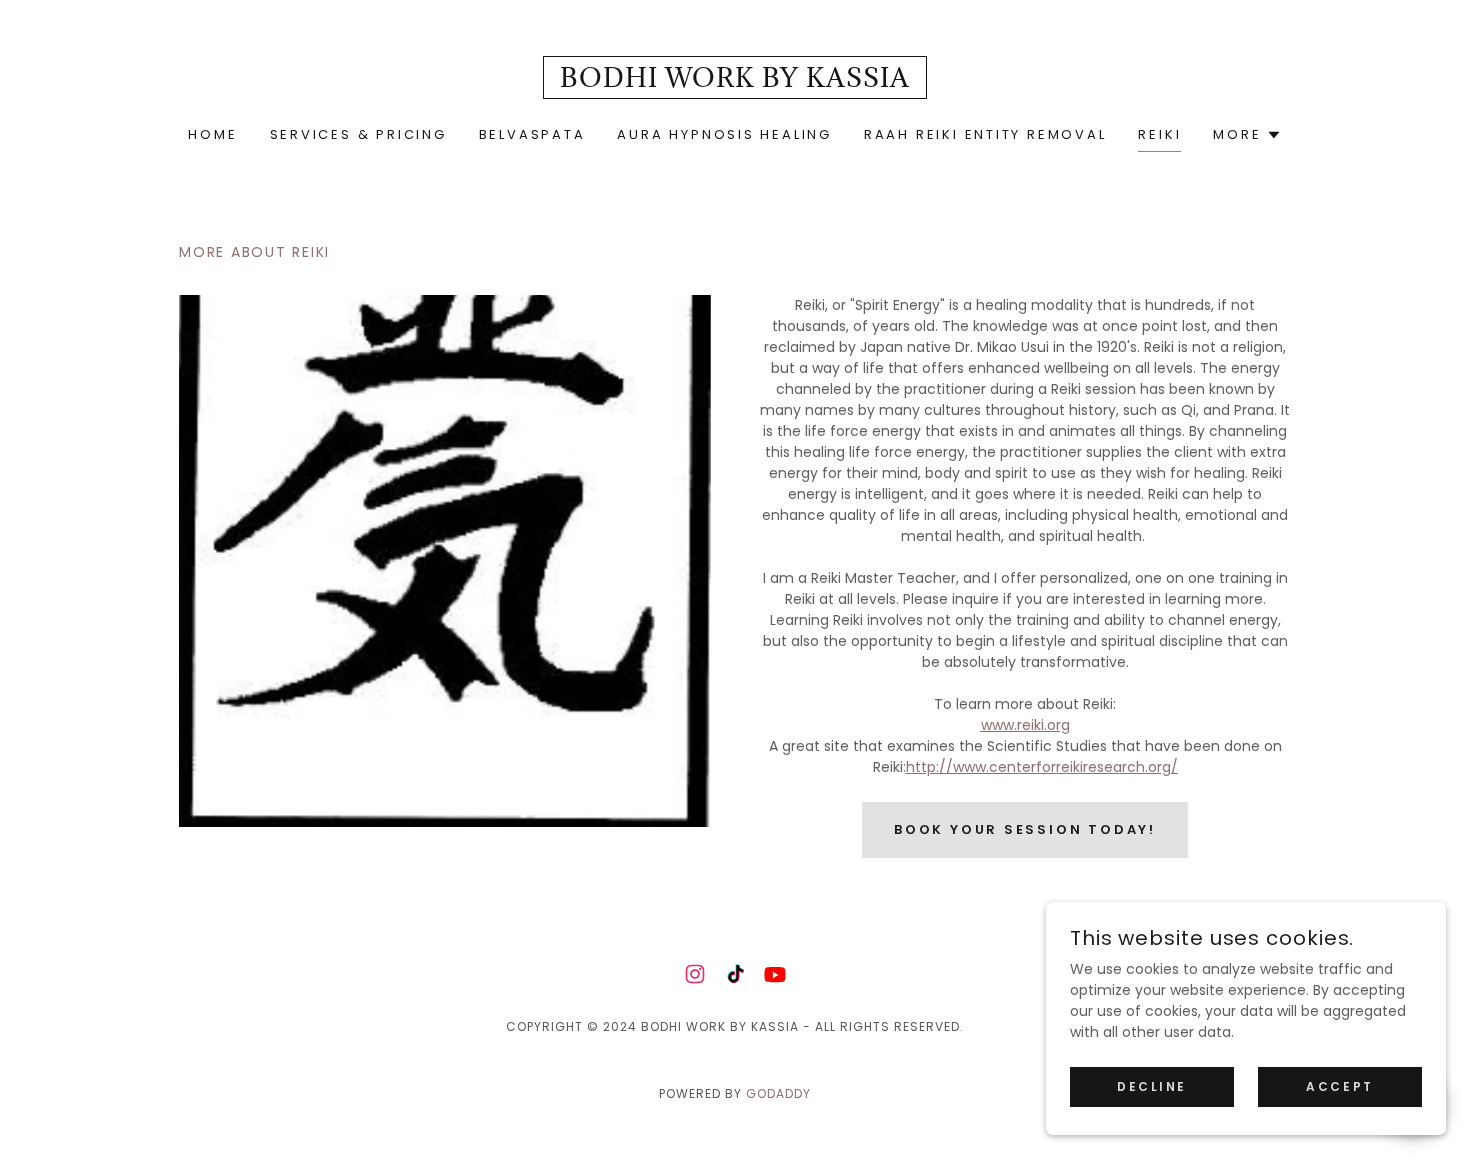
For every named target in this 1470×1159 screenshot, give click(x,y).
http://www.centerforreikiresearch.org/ (1042, 767)
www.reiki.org (1025, 725)
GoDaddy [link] (778, 1093)
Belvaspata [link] (532, 134)
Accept (1339, 1086)
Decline (1152, 1086)
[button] (1247, 135)
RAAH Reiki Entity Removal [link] (985, 134)
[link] (735, 82)
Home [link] (212, 134)
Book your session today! (1025, 829)
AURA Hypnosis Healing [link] (724, 134)
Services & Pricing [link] (358, 134)
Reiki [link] (1159, 134)
